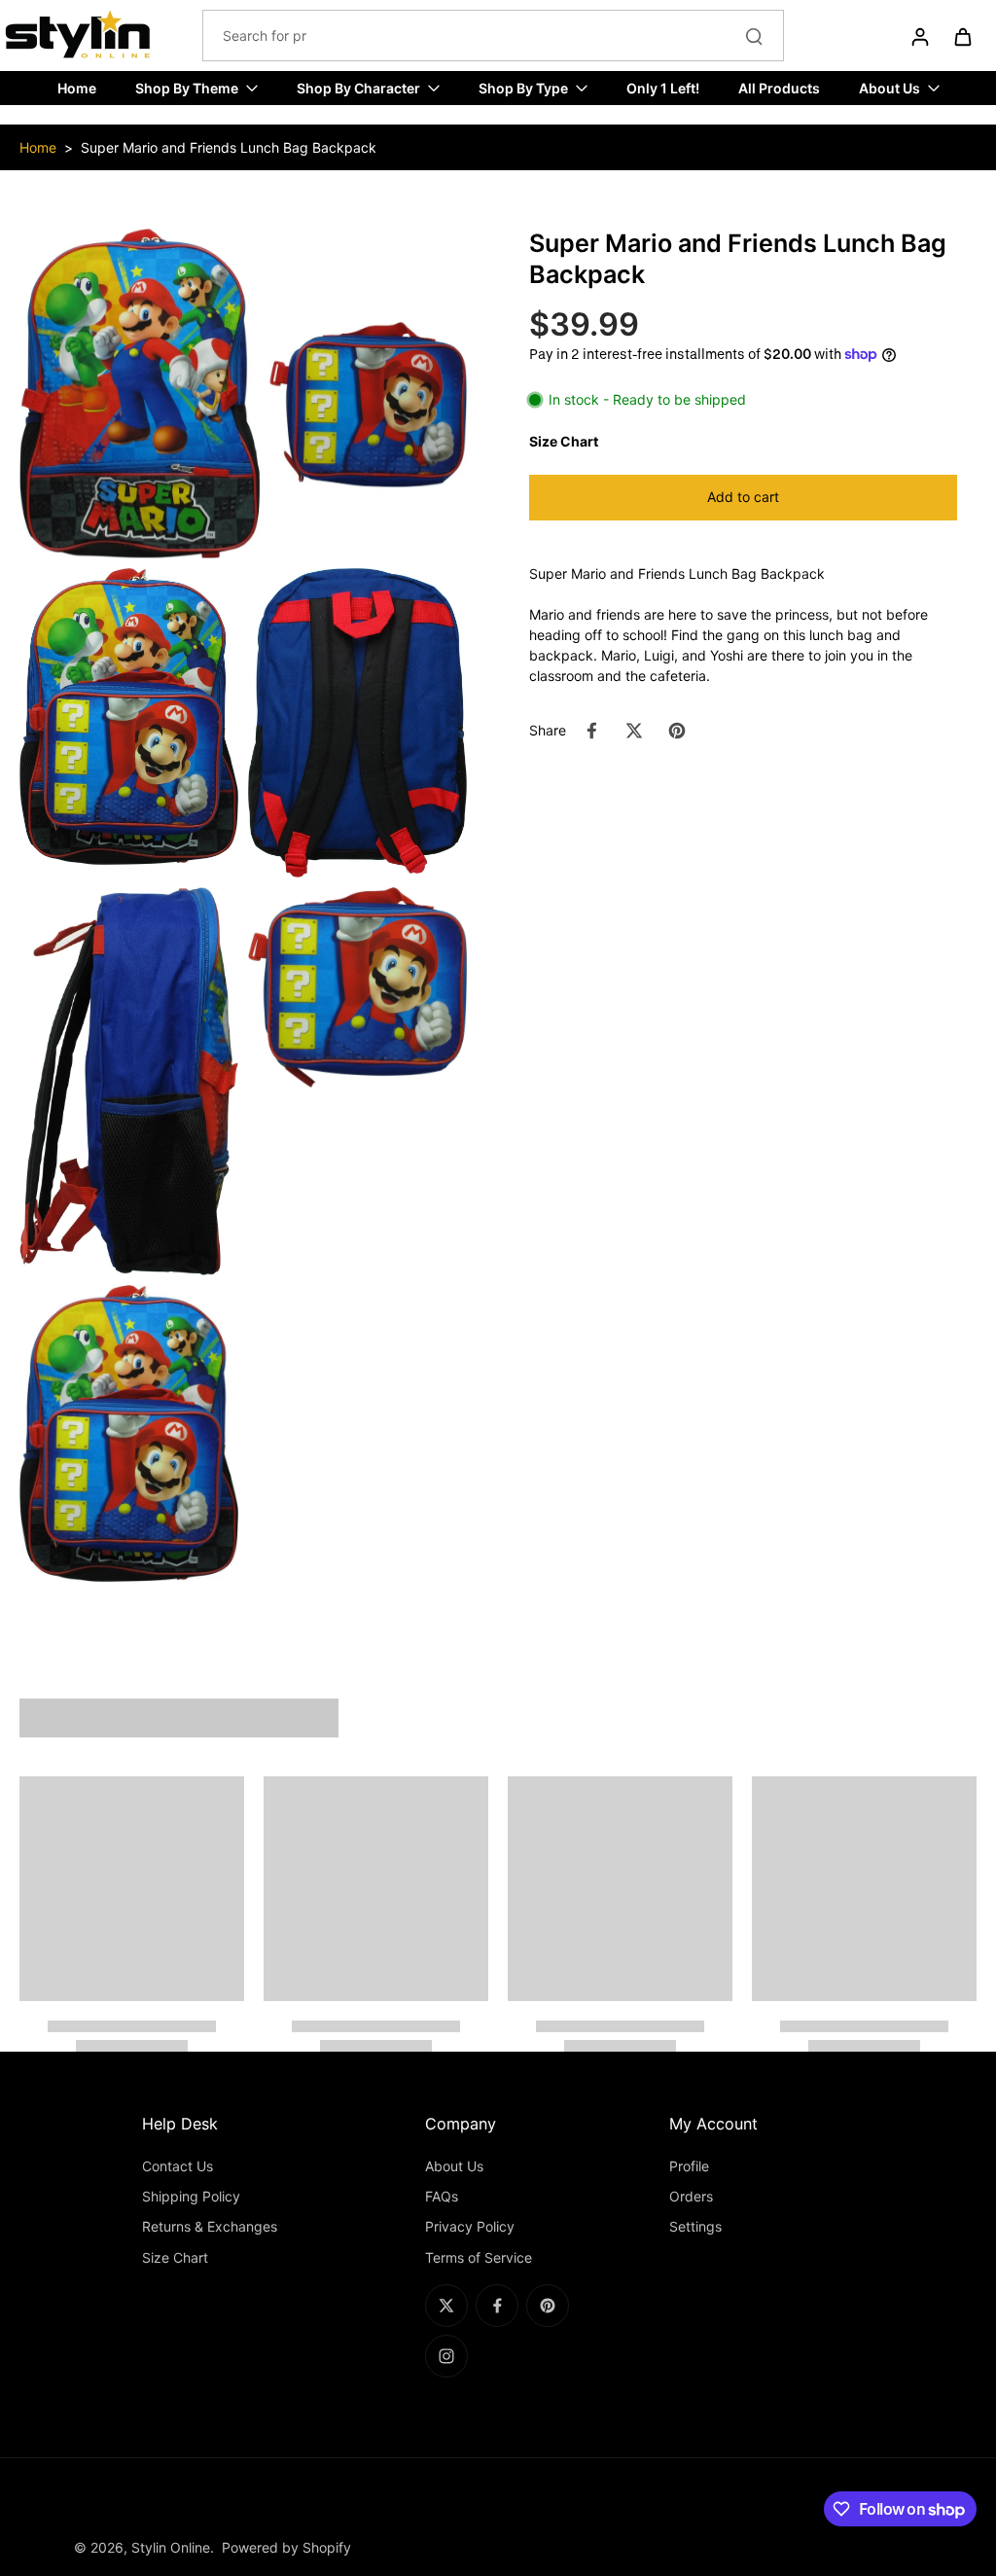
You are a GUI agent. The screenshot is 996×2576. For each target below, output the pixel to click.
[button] (743, 498)
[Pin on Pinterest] (677, 731)
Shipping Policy (191, 2196)
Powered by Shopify (286, 2547)
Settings (695, 2226)
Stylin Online (171, 2547)
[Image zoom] (243, 393)
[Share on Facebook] (591, 731)
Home (38, 147)
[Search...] (754, 36)
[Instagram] (446, 2356)
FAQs (442, 2196)
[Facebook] (497, 2306)
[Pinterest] (548, 2306)
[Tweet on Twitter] (634, 731)
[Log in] (919, 36)
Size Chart (175, 2257)
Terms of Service (479, 2257)
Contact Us (178, 2166)
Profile (689, 2166)
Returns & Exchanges (210, 2226)
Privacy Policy (470, 2226)
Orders (691, 2196)
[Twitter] (446, 2306)
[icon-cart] (962, 36)
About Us (454, 2166)
